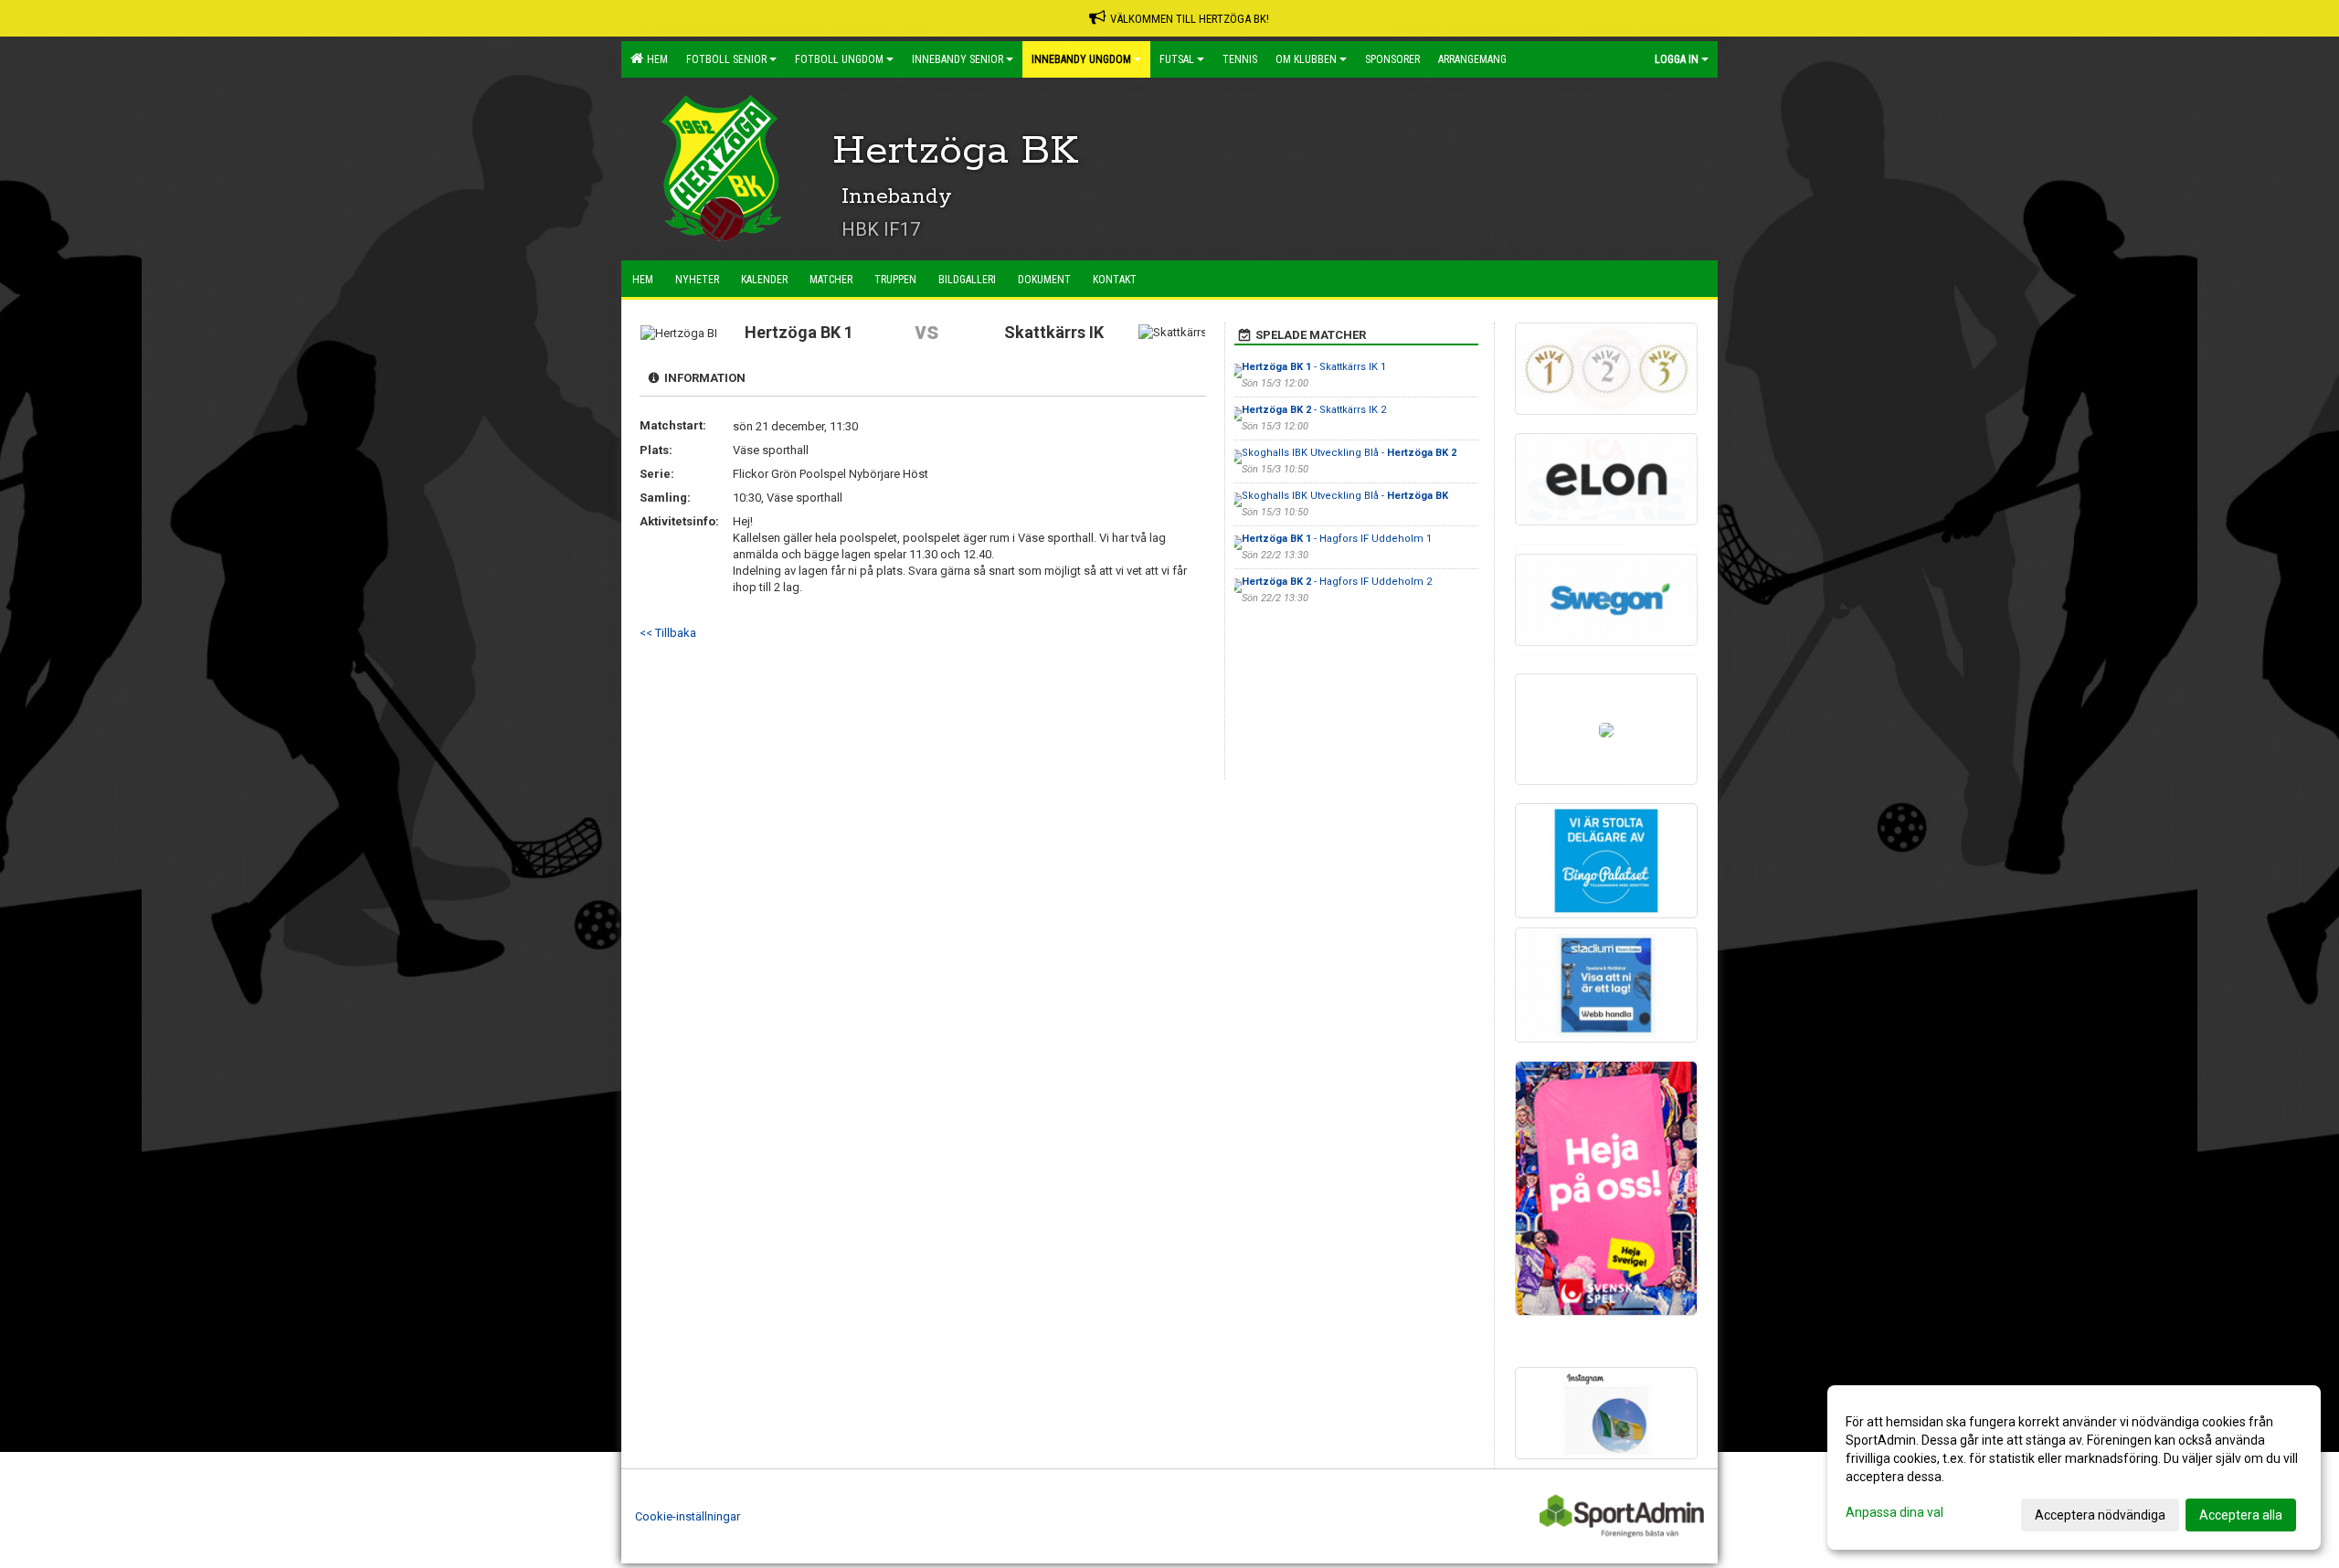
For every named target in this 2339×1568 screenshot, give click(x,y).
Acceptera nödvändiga (2100, 1515)
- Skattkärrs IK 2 (1314, 410)
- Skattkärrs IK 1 (1314, 367)
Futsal (1177, 59)
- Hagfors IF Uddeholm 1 (1337, 539)
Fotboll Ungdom (839, 59)
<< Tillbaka (668, 633)
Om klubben (1306, 59)
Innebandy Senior (958, 59)
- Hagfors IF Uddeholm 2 (1337, 582)
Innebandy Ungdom (1081, 59)
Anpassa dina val (1894, 1512)
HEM (655, 59)
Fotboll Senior (726, 59)
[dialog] (2074, 1467)
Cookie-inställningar (688, 1516)
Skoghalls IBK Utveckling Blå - (1349, 453)
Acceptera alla (2241, 1515)
